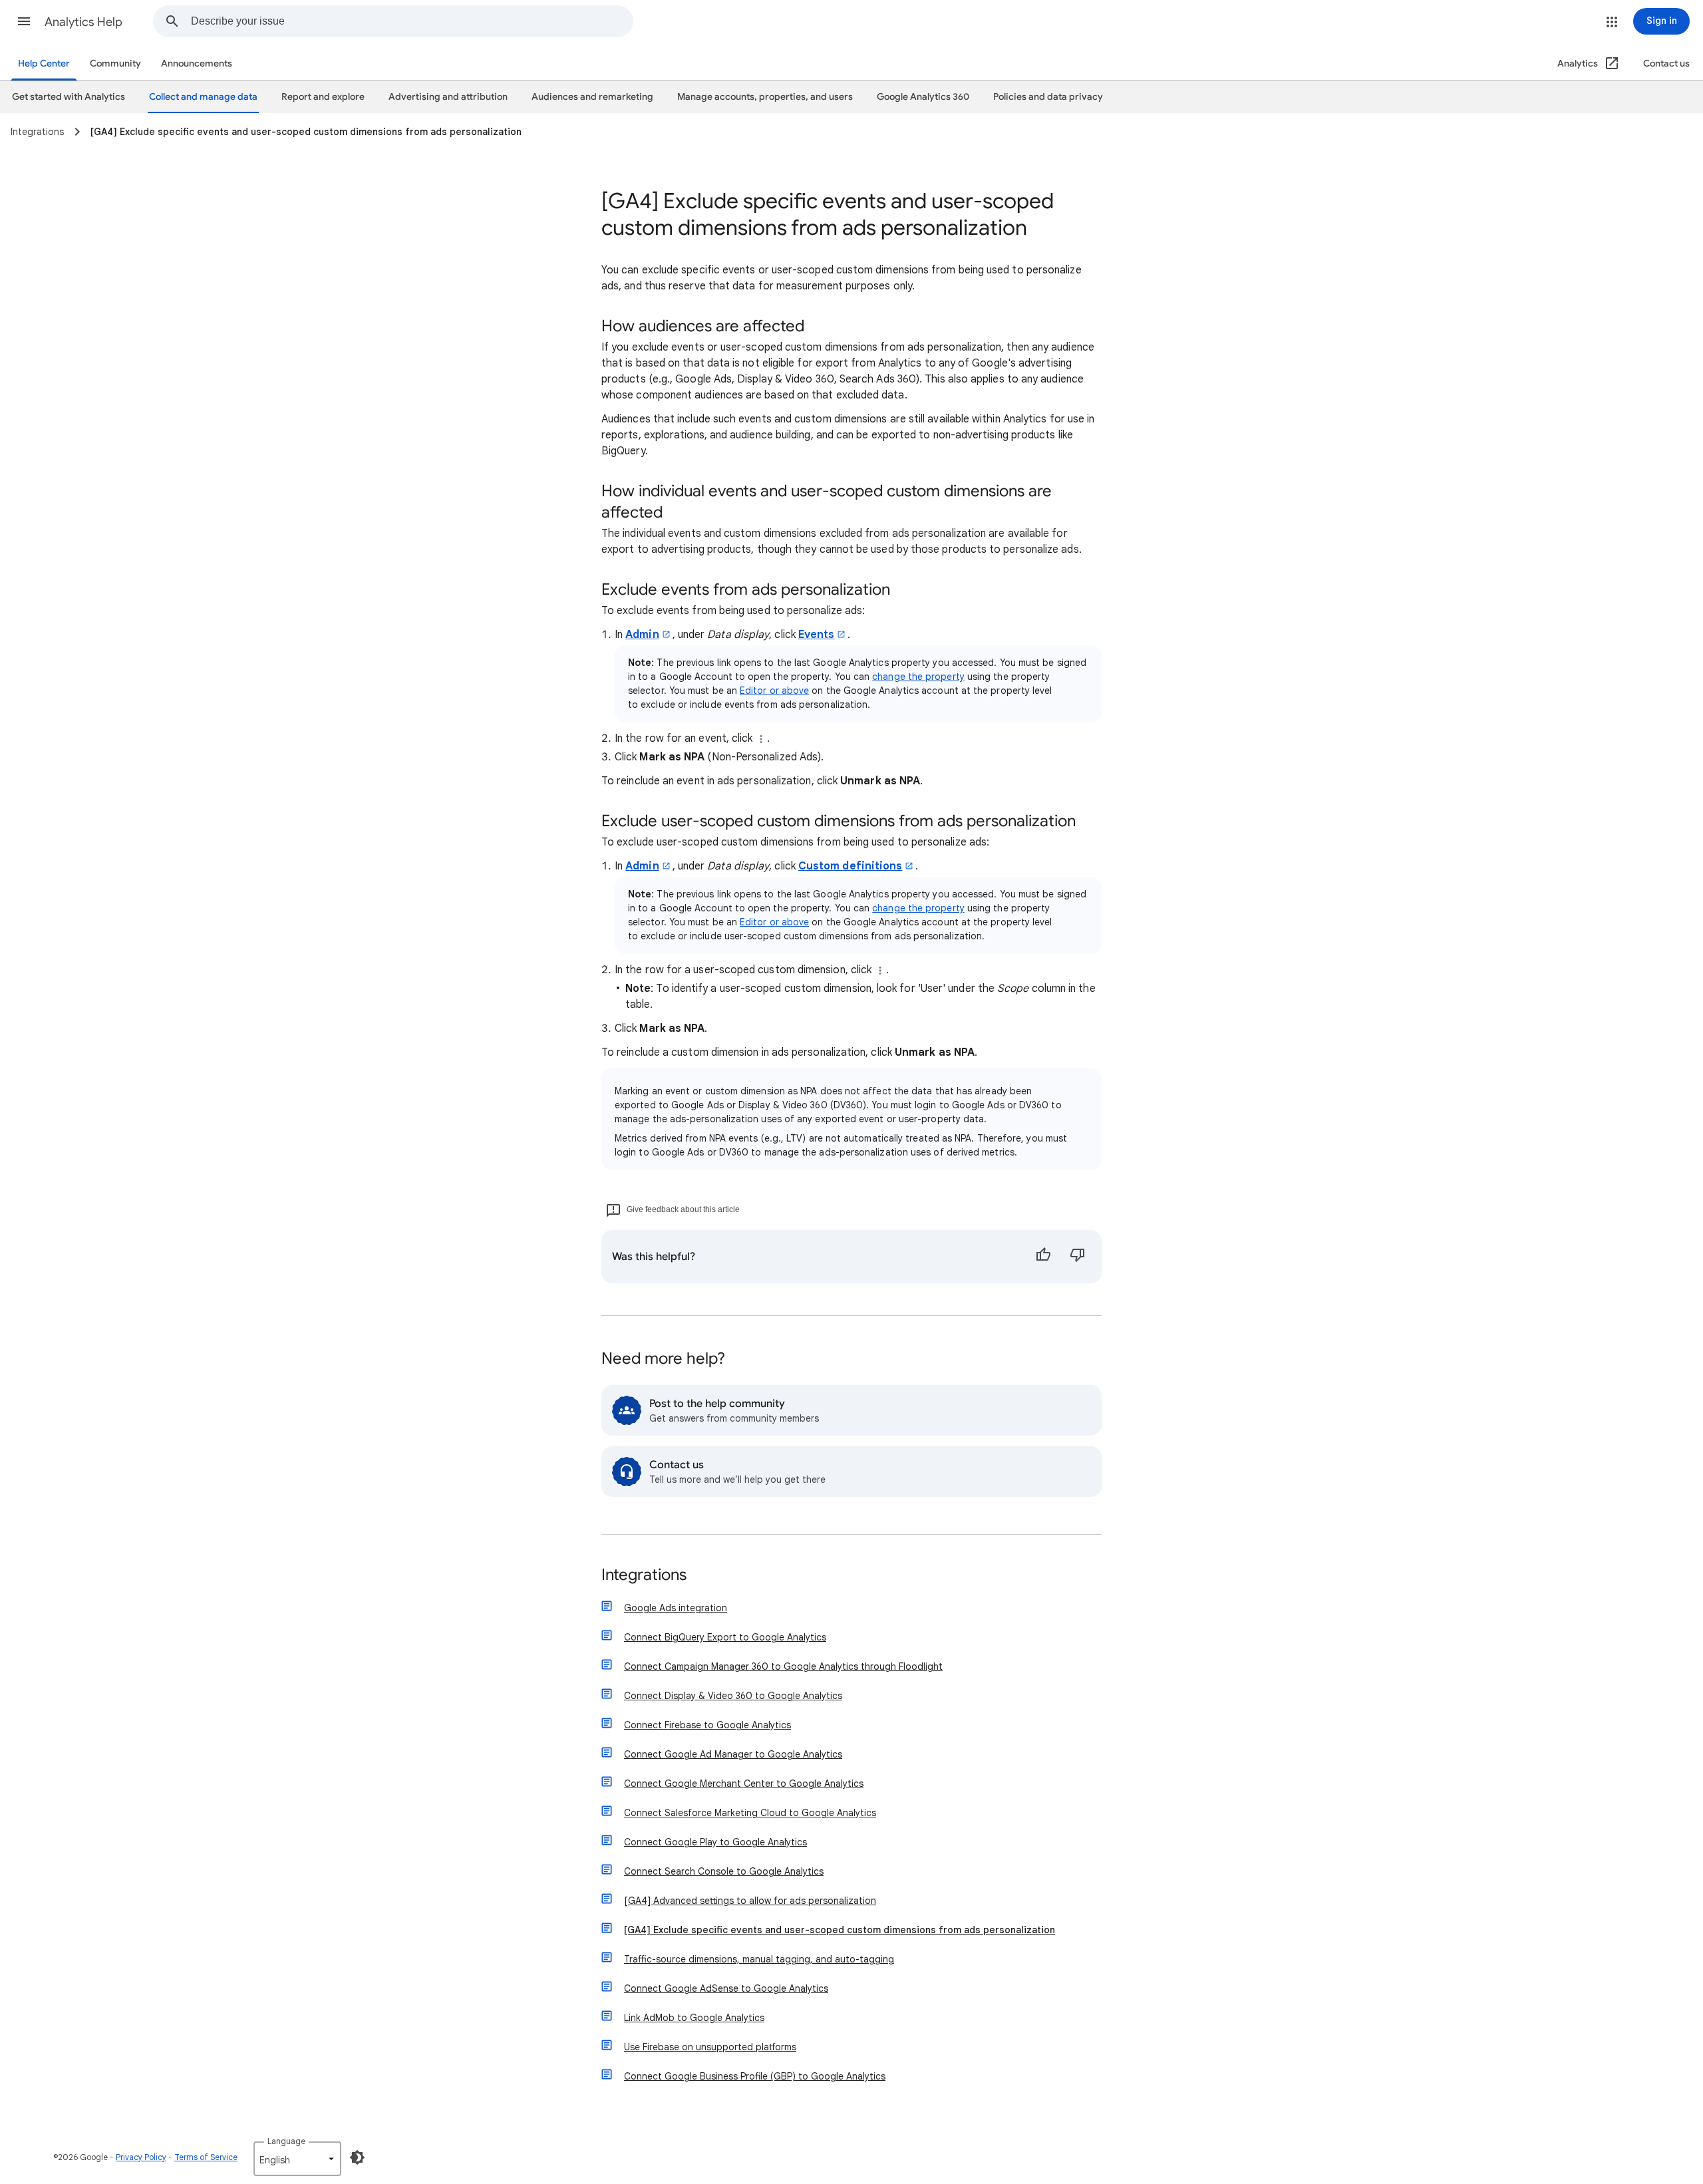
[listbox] (297, 2159)
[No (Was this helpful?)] (1078, 1257)
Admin (642, 635)
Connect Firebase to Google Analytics (707, 1725)
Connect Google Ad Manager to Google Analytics (733, 1754)
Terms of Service (206, 2157)
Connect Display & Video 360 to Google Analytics (733, 1696)
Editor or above (774, 691)
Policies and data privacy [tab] (1048, 97)
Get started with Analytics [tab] (69, 97)
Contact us (1666, 64)
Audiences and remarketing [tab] (592, 97)
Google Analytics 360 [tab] (923, 97)
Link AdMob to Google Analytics (694, 2018)
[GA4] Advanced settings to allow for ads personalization (750, 1901)
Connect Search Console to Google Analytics (724, 1871)
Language (286, 2141)
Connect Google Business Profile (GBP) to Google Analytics (755, 2076)
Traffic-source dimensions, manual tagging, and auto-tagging (759, 1959)
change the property (918, 677)
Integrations (644, 1576)
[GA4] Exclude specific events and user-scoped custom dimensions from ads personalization (840, 1930)
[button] (24, 21)
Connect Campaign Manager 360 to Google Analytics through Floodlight (783, 1666)
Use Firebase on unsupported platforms (710, 2047)
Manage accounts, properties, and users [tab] (765, 97)
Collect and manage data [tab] (203, 97)
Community (115, 64)
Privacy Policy (141, 2157)
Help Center (44, 64)
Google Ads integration (676, 1608)
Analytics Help (83, 22)
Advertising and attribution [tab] (448, 97)
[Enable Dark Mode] (357, 2157)
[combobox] (412, 21)
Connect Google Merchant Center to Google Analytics (744, 1784)
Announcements (197, 64)
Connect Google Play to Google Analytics (715, 1842)
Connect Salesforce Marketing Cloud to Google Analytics (750, 1813)
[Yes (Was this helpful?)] (1043, 1257)
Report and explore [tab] (323, 97)
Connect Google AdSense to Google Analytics (726, 1988)
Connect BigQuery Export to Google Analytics (725, 1637)
